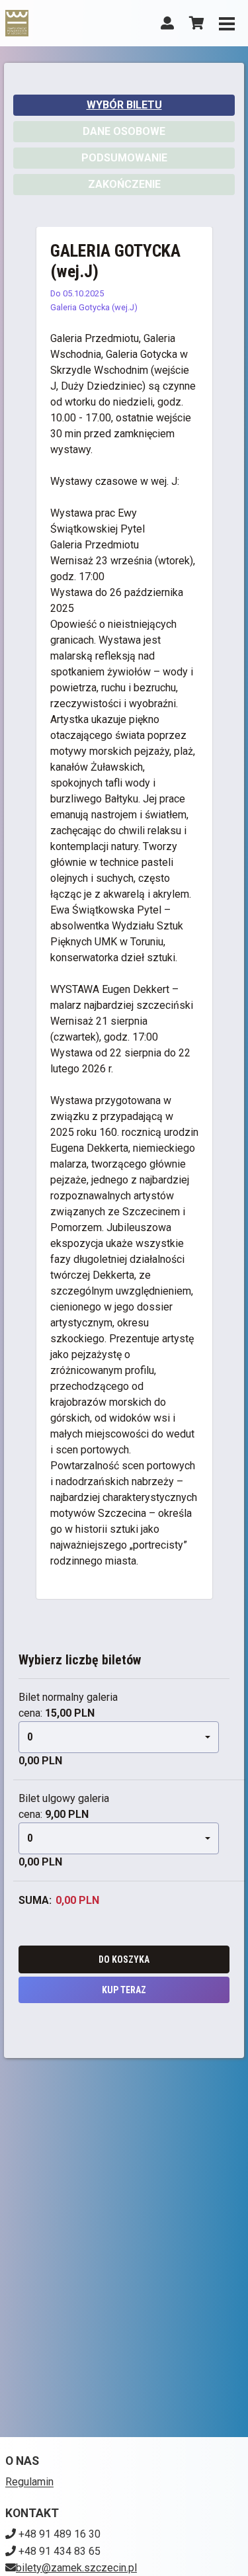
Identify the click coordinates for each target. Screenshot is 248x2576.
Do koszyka (124, 1959)
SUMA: (35, 1900)
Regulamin (29, 2482)
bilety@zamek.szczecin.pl (76, 2568)
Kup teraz (124, 1990)
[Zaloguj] (167, 23)
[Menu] (227, 23)
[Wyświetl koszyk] (196, 23)
